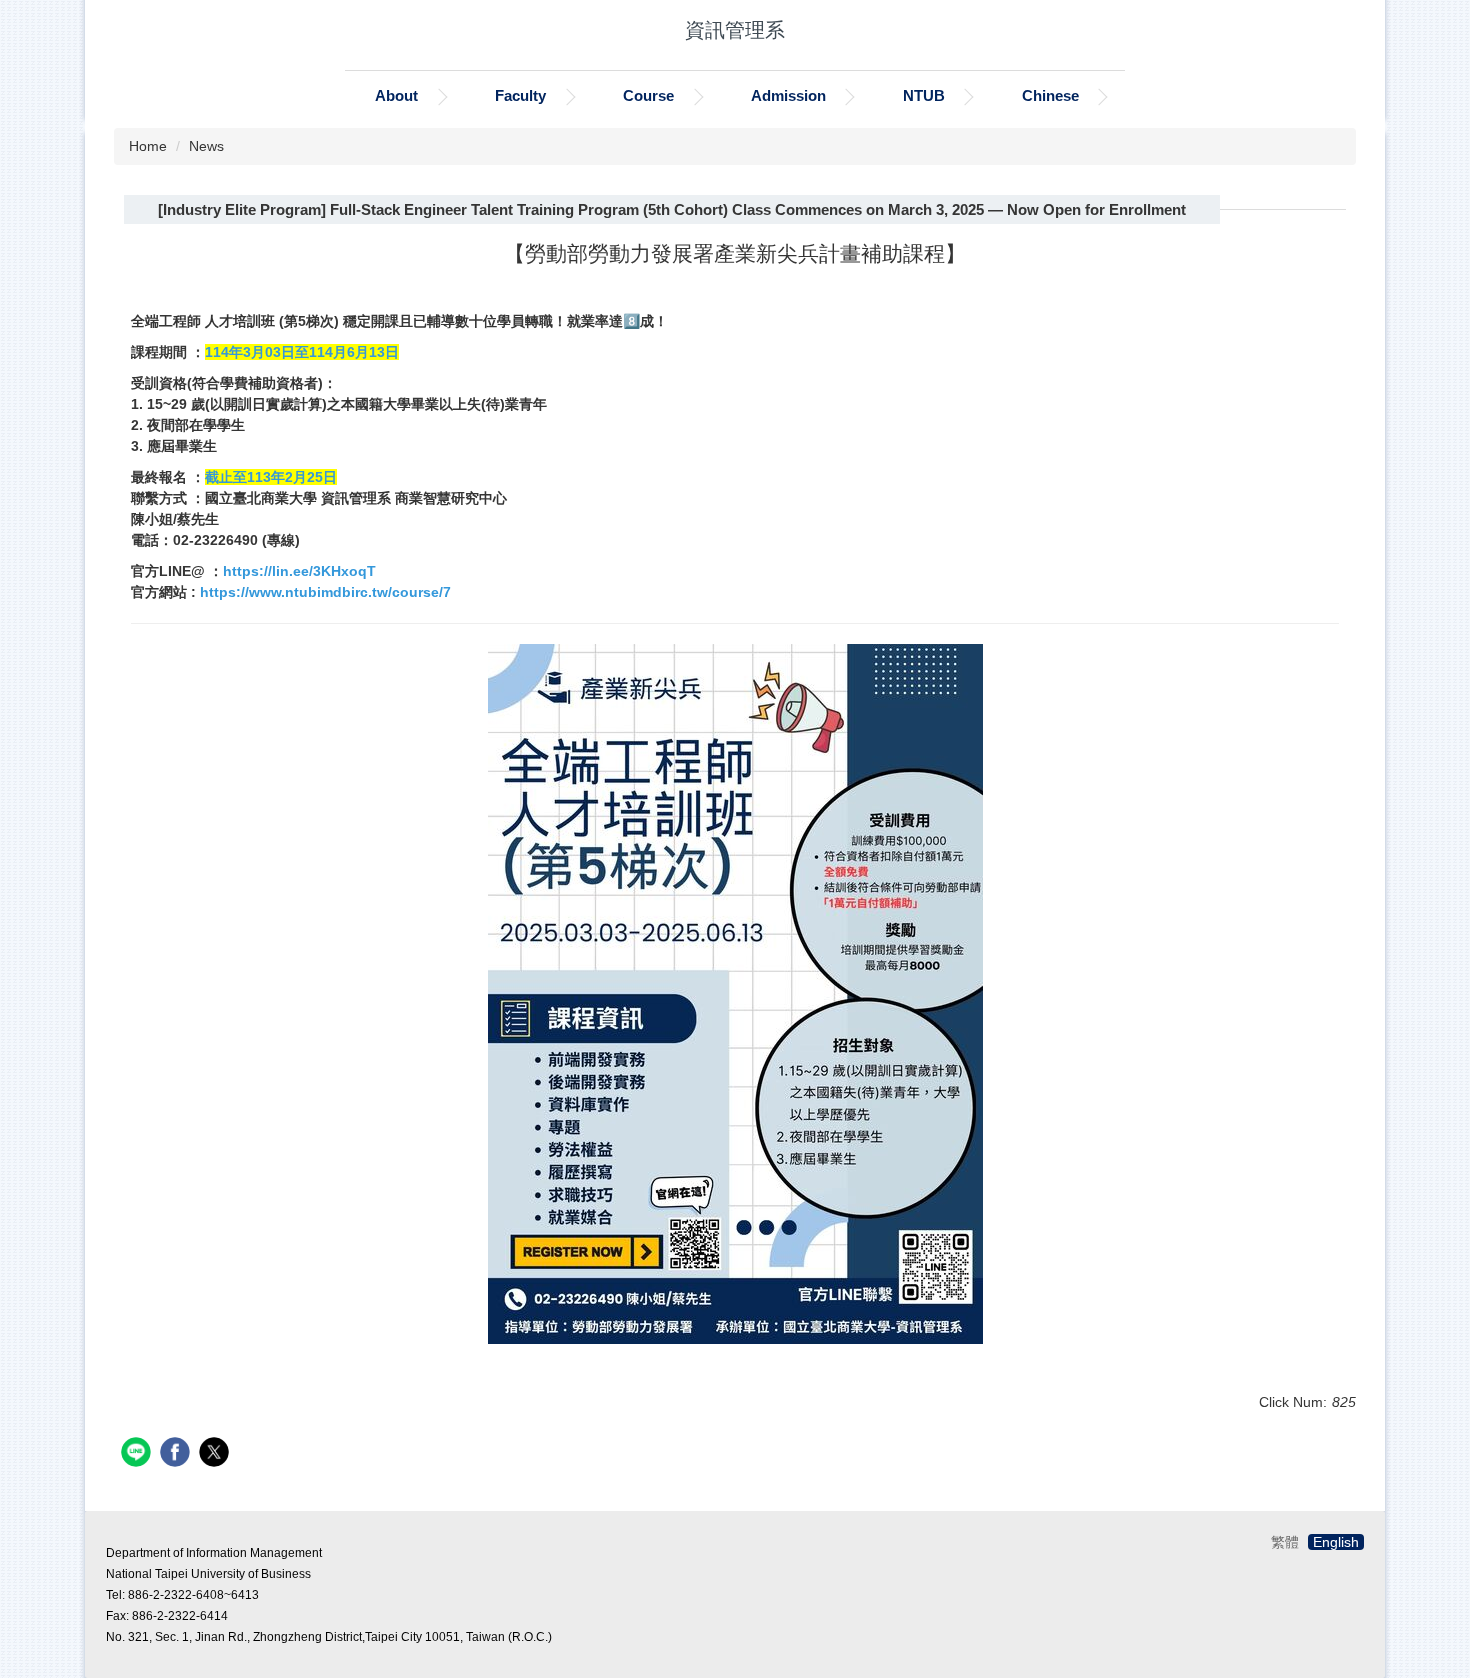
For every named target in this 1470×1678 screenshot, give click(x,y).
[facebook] (177, 1454)
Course (648, 95)
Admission (788, 95)
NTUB (924, 95)
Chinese (1050, 95)
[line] (138, 1454)
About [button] (396, 95)
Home (148, 146)
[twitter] (216, 1454)
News (206, 146)
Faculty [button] (520, 95)
